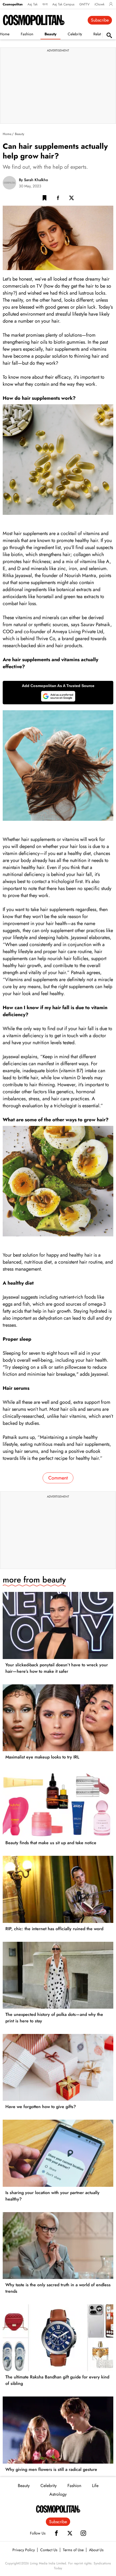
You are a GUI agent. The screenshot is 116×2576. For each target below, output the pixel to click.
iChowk (99, 4)
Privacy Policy (24, 2550)
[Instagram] (83, 2533)
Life (95, 2486)
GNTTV (84, 4)
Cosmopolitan (13, 4)
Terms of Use (73, 2550)
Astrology (58, 2494)
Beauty (50, 34)
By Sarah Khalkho (33, 180)
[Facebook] (56, 2533)
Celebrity (75, 34)
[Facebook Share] (58, 199)
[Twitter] (70, 2533)
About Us (96, 2550)
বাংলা (45, 4)
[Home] (58, 2509)
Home (7, 134)
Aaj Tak (33, 4)
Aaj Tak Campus (63, 4)
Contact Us (49, 2550)
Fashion (27, 34)
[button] (45, 199)
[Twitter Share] (71, 199)
